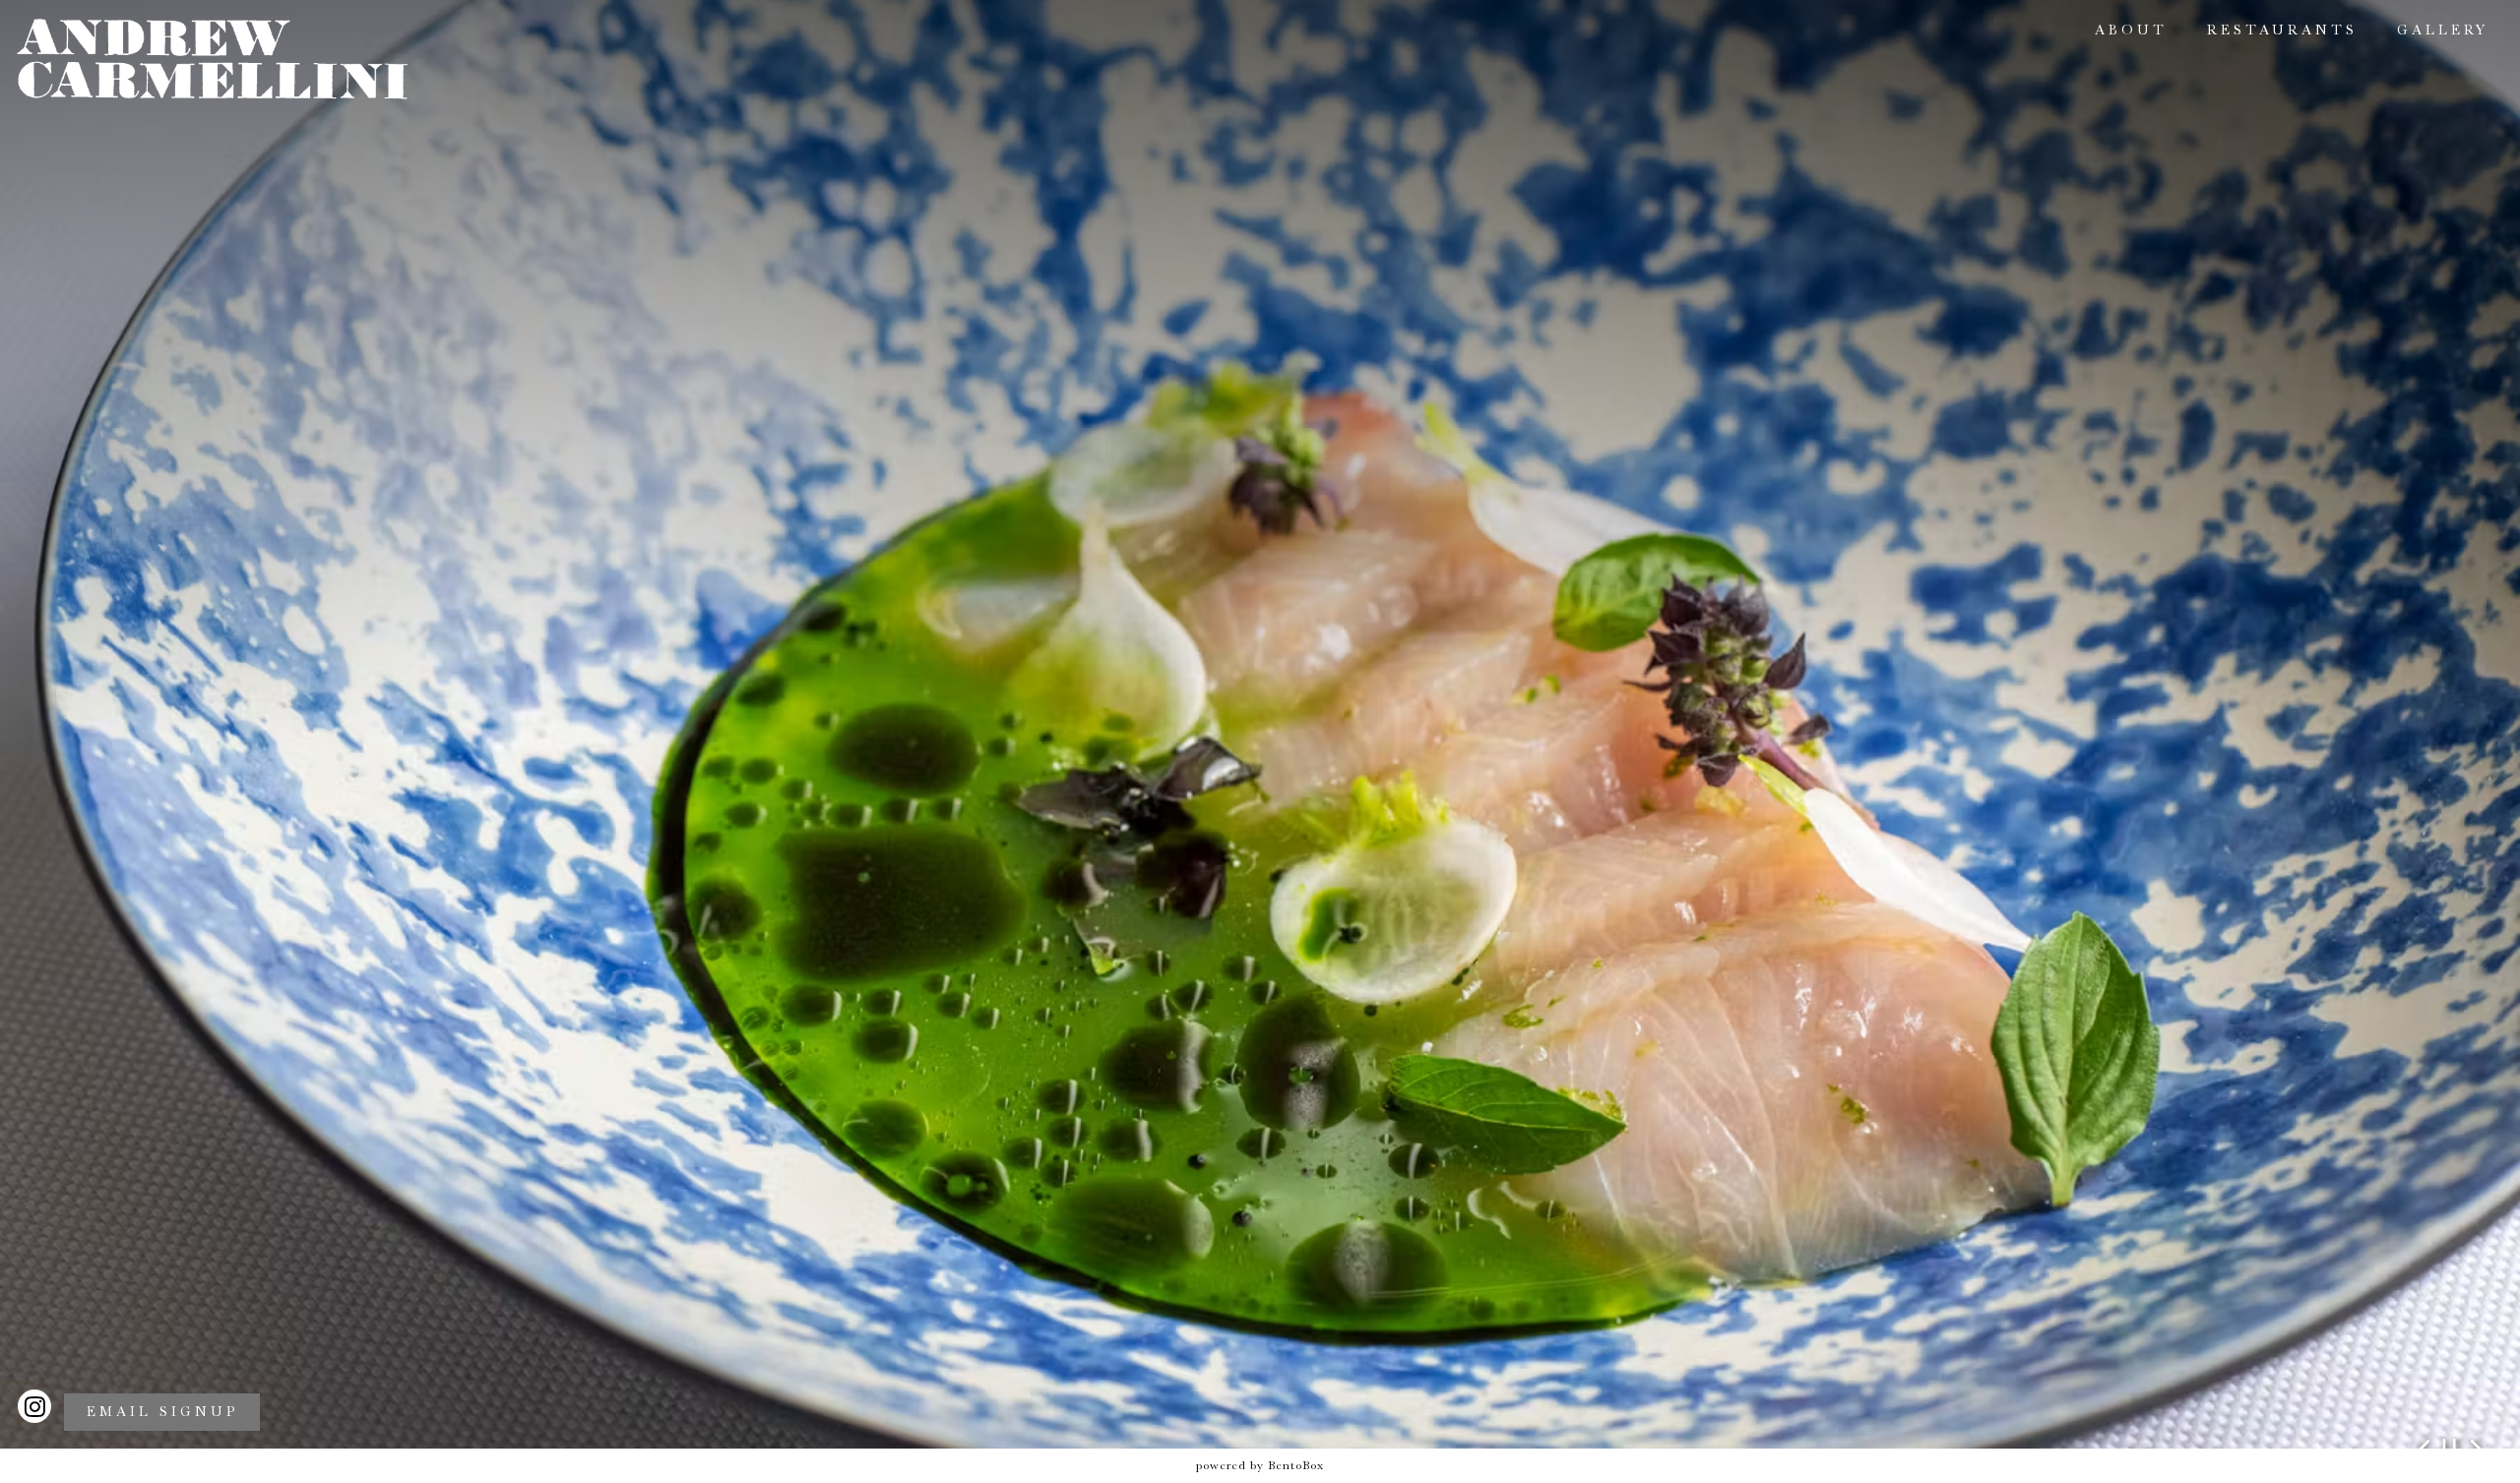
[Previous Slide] (2424, 1445)
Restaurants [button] (2282, 30)
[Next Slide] (2476, 1445)
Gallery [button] (2443, 30)
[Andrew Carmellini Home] (213, 58)
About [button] (2131, 30)
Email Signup (162, 1412)
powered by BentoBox (1260, 1465)
